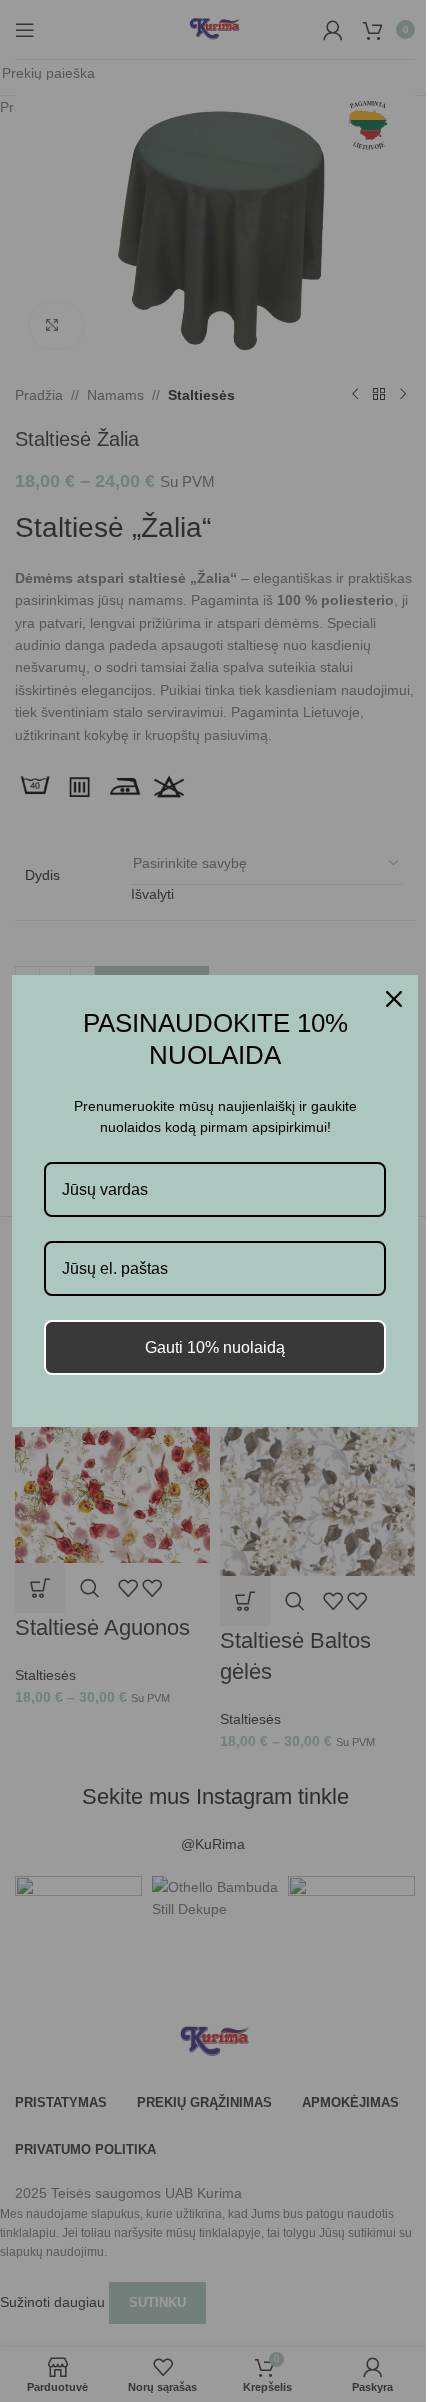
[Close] (394, 999)
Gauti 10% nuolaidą (215, 1347)
